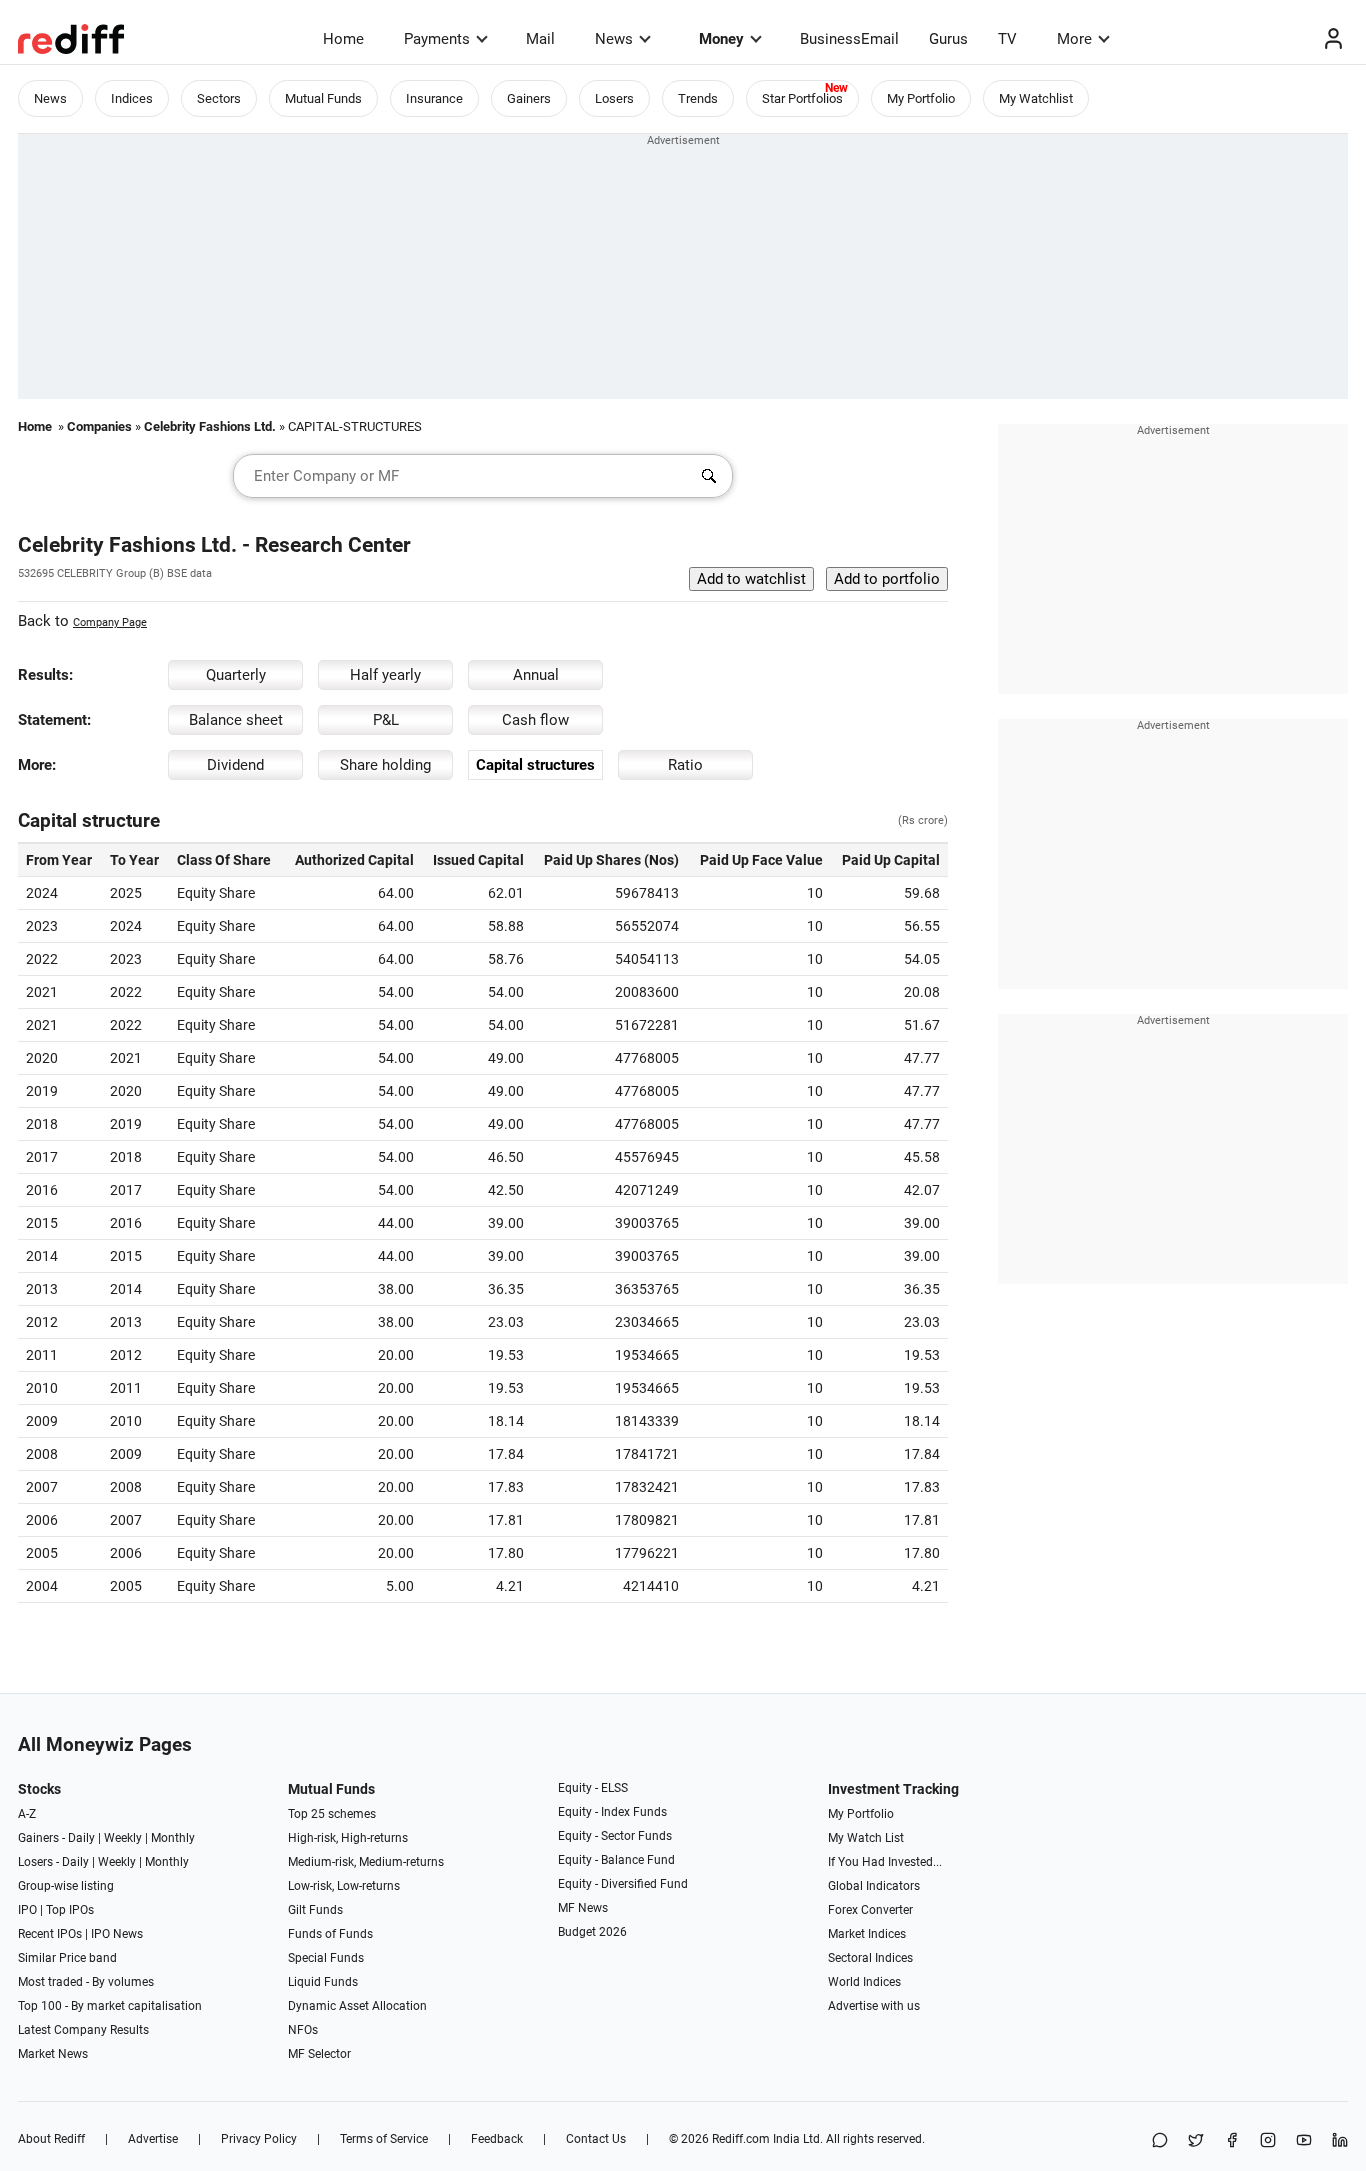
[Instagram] (1268, 2141)
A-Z (27, 1814)
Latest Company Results (83, 2030)
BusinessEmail (849, 39)
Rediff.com (741, 2139)
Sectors (219, 98)
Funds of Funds (330, 1934)
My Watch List (866, 1838)
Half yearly (385, 675)
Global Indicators (874, 1886)
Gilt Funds (315, 1910)
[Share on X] (1196, 2141)
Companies (99, 426)
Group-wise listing (66, 1886)
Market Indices (867, 1934)
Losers (614, 98)
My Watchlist (1036, 98)
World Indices (864, 1982)
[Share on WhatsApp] (1160, 2141)
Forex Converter (870, 1910)
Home (343, 39)
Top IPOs (70, 1910)
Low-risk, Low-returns (344, 1886)
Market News (53, 2054)
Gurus (948, 39)
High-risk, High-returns (348, 1838)
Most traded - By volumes (86, 1982)
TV (1007, 39)
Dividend (235, 765)
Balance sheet (236, 720)
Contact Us (596, 2139)
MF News (583, 1908)
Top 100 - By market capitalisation (110, 2006)
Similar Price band (67, 1958)
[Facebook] (1232, 2141)
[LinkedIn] (1340, 2141)
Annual (536, 675)
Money (721, 39)
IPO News (117, 1934)
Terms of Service (384, 2139)
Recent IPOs (50, 1934)
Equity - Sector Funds (615, 1836)
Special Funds (326, 1958)
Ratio (685, 765)
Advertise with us (874, 2006)
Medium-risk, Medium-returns (366, 1862)
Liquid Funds (323, 1982)
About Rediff (51, 2139)
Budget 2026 (592, 1932)
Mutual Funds (323, 98)
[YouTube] (1304, 2141)
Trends (698, 98)
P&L (386, 720)
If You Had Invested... (885, 1862)
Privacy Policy (259, 2139)
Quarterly (236, 675)
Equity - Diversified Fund (623, 1884)
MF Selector (319, 2054)
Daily (81, 1838)
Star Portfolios (802, 98)
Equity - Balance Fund (616, 1860)
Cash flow (535, 720)
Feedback (497, 2139)
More (1074, 39)
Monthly (173, 1838)
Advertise (153, 2139)
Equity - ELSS (593, 1788)
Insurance (434, 98)
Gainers (529, 98)
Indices (132, 98)
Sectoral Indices (870, 1958)
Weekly (123, 1838)
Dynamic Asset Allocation (357, 2006)
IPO (27, 1910)
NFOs (303, 2030)
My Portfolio (921, 98)
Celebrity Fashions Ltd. (210, 426)
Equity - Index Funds (612, 1812)
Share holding (385, 765)
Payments (437, 39)
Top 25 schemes (332, 1814)
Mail (540, 39)
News (614, 39)
